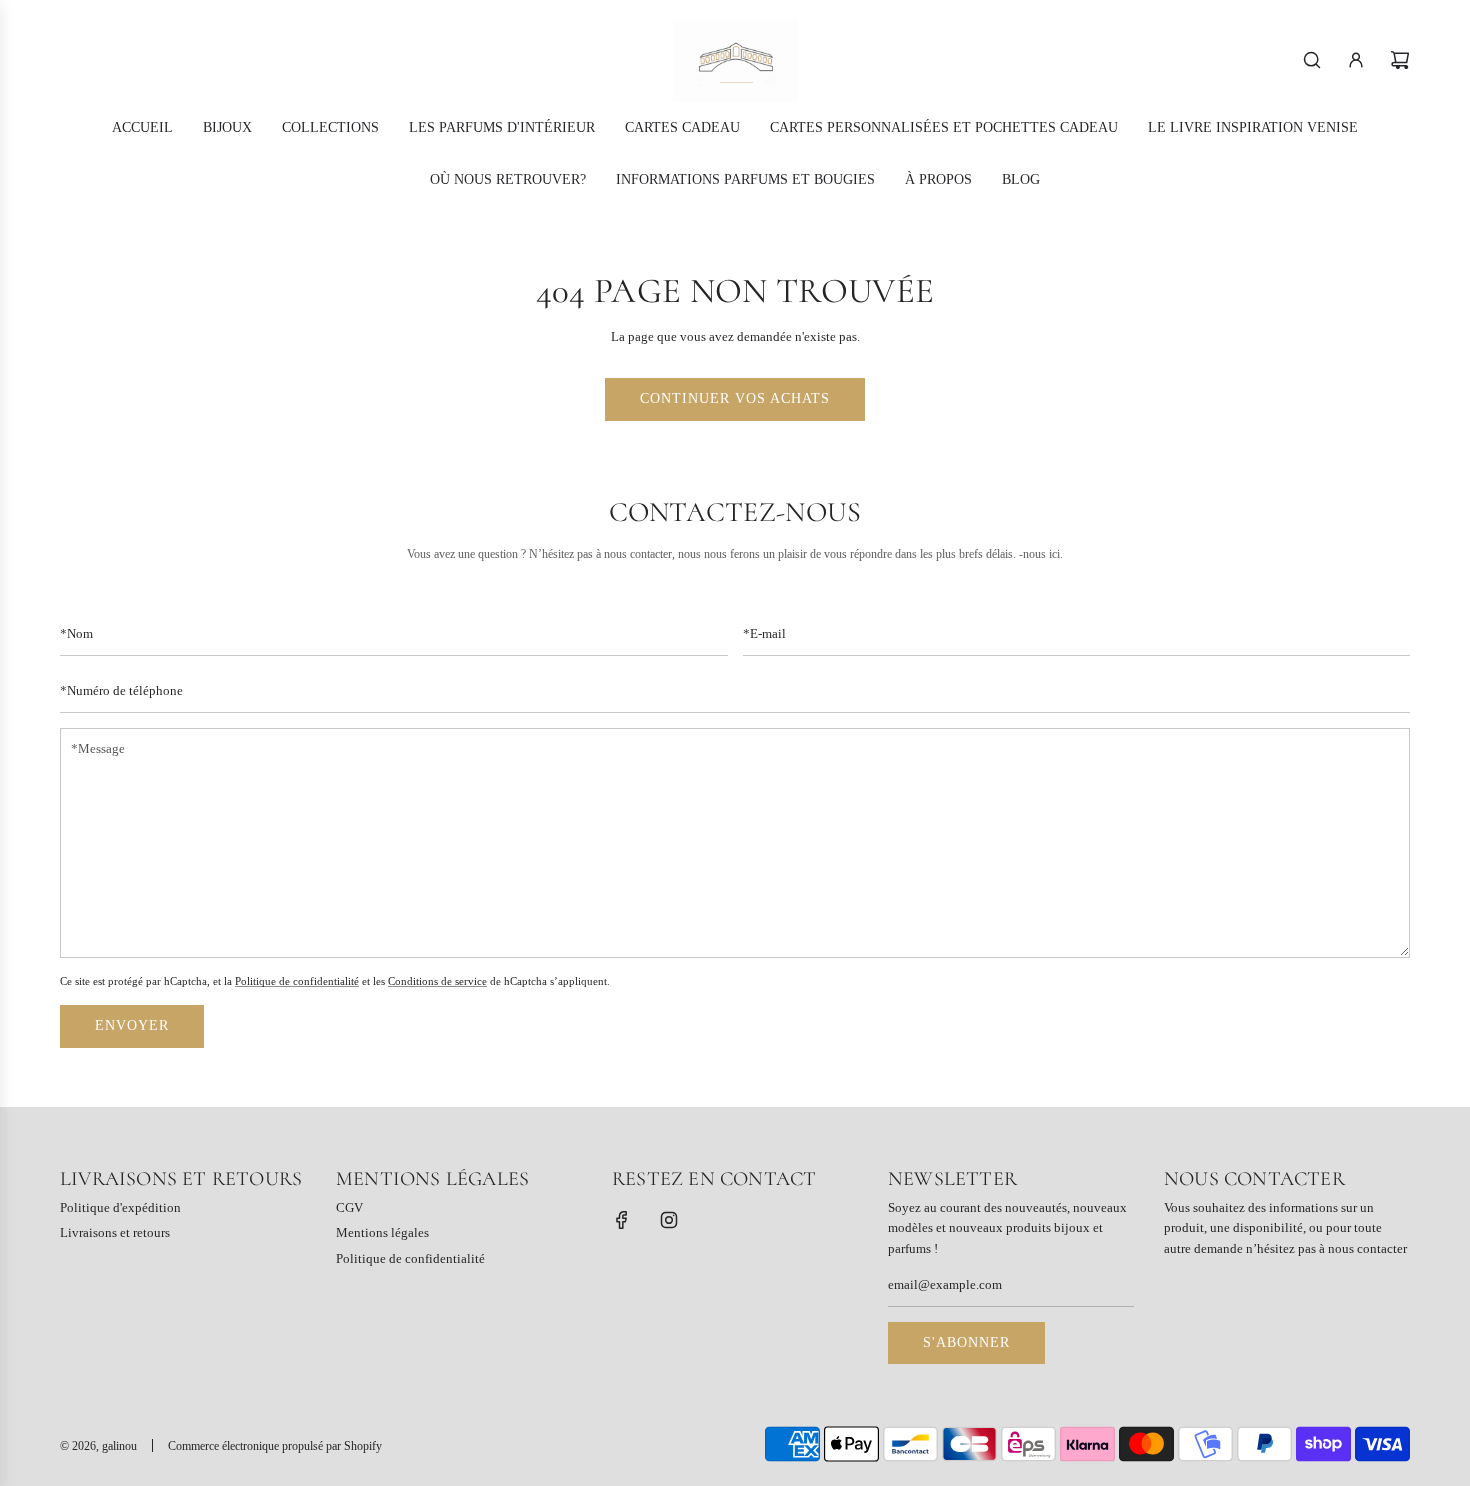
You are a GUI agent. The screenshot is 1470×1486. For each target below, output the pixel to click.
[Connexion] (1356, 60)
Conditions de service (437, 980)
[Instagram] (669, 1220)
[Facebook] (622, 1220)
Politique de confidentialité (297, 980)
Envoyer (132, 1025)
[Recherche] (1312, 60)
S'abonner (966, 1342)
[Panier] (1400, 60)
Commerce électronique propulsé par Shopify (275, 1446)
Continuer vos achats (735, 398)
